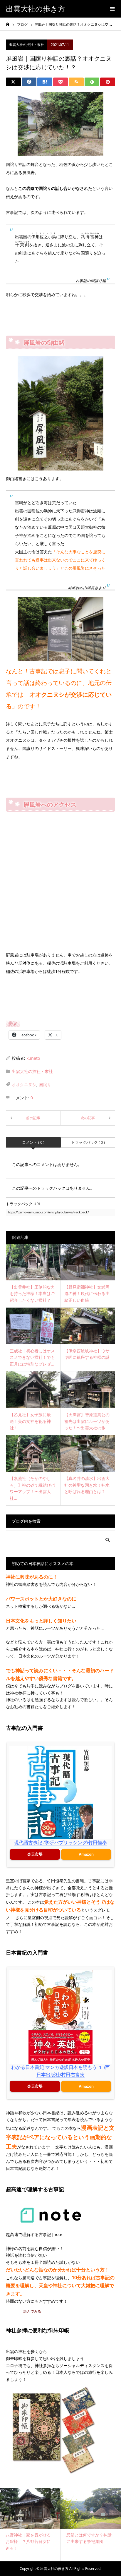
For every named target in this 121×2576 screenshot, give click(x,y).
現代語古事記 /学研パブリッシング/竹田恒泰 (60, 1843)
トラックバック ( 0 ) (88, 1142)
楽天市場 (35, 1854)
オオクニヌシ (24, 1085)
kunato (33, 1058)
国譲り (45, 1085)
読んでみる (32, 2311)
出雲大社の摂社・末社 (26, 45)
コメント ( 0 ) (33, 1142)
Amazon (86, 1854)
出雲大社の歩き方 (36, 9)
